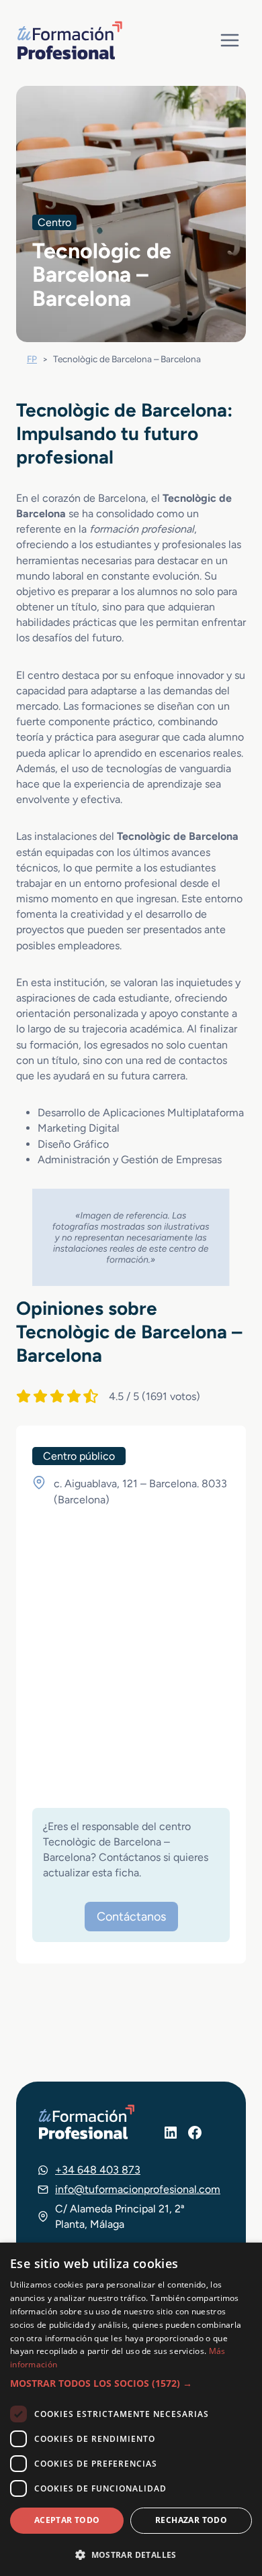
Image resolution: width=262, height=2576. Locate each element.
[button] (131, 2383)
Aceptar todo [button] (67, 2520)
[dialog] (131, 2409)
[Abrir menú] (229, 40)
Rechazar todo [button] (191, 2520)
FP (32, 359)
